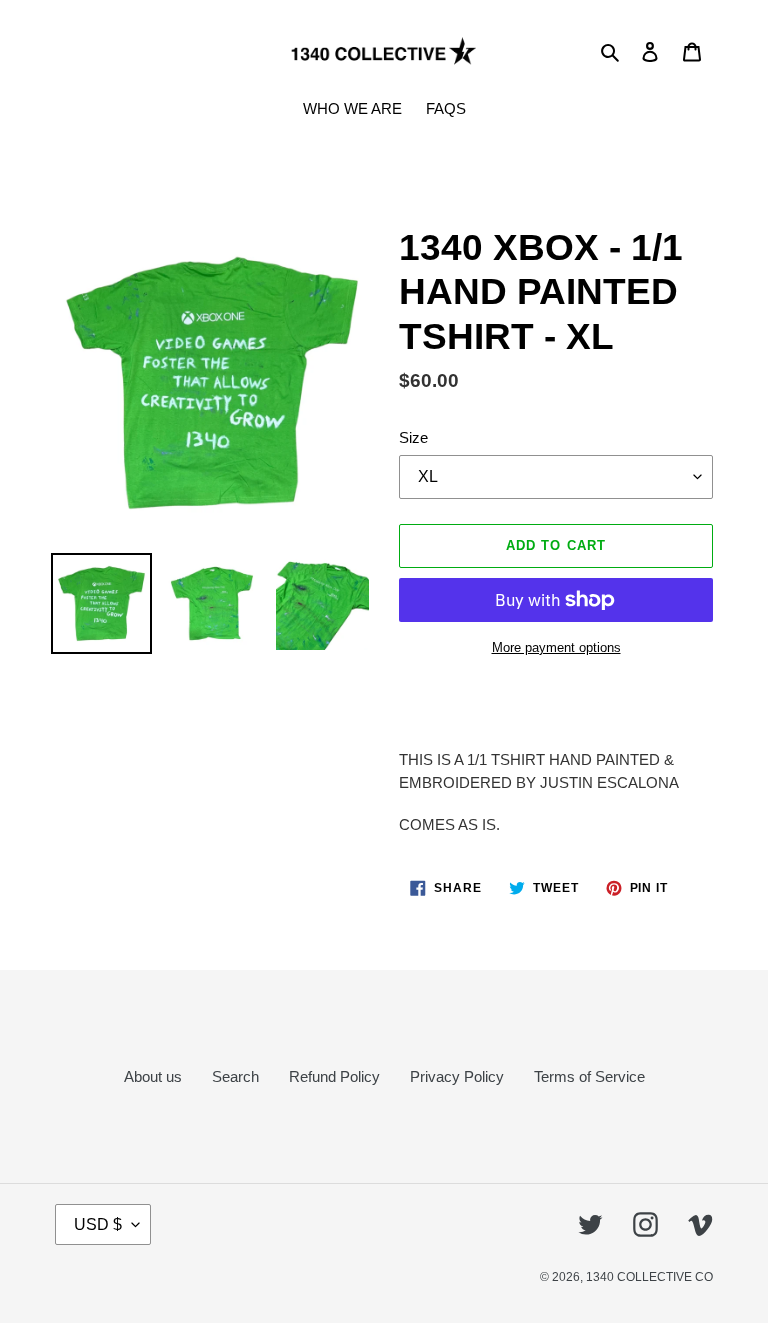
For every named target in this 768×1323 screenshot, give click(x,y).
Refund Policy (334, 1076)
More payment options (556, 647)
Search (235, 1076)
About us (153, 1076)
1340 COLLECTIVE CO (649, 1277)
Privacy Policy (457, 1076)
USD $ (98, 1224)
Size (413, 437)
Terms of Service (589, 1076)
